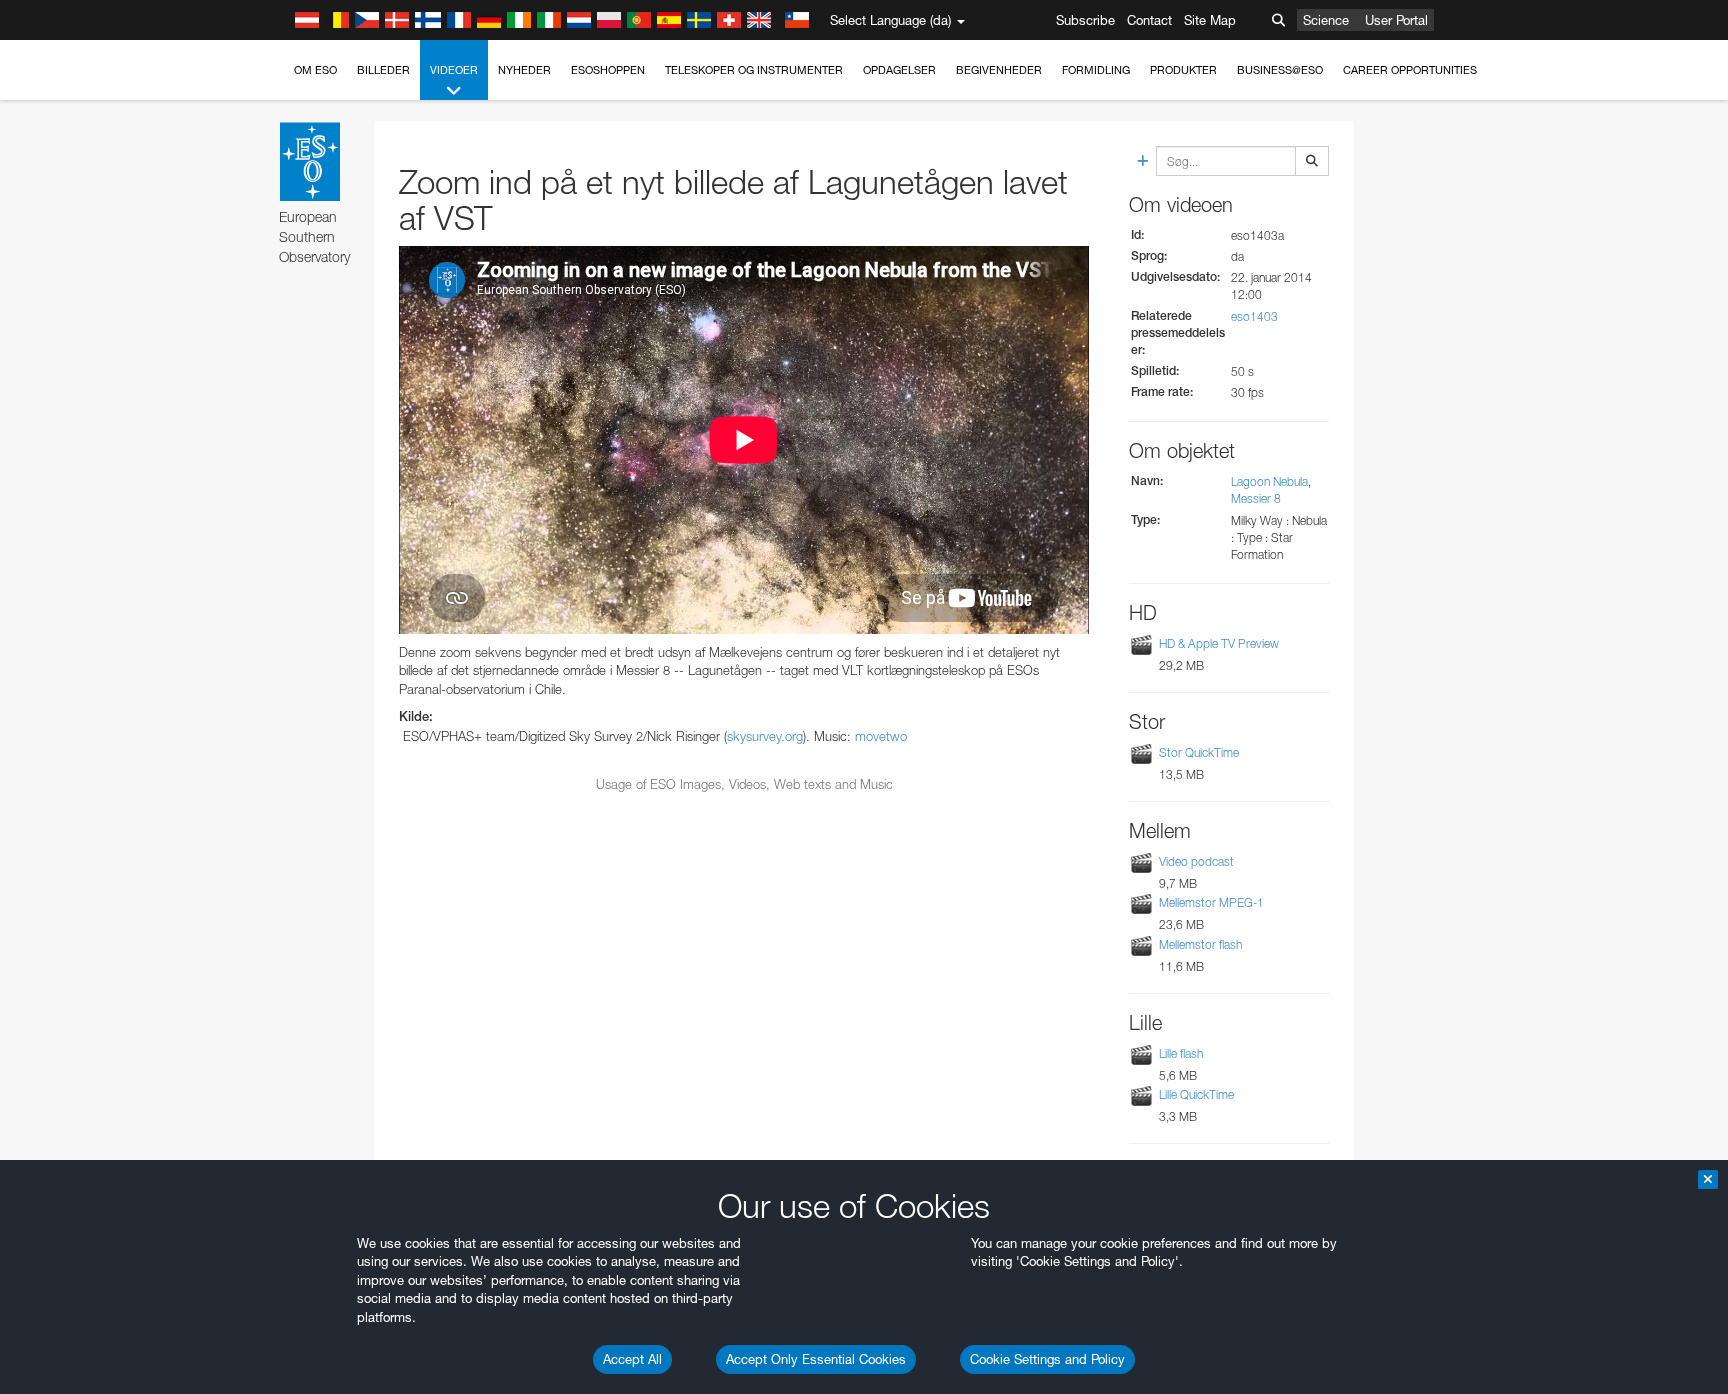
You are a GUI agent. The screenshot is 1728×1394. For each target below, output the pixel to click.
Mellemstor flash (1200, 944)
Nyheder (524, 70)
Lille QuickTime (1196, 1094)
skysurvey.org (765, 736)
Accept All (632, 1359)
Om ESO (315, 70)
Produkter (1183, 70)
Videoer (454, 70)
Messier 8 (1256, 498)
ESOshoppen (608, 70)
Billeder (383, 70)
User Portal (1396, 20)
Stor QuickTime (1199, 752)
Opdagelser (899, 70)
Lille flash (1181, 1053)
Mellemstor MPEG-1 (1211, 902)
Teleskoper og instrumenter (754, 70)
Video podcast (1196, 861)
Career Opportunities (1410, 70)
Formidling (1096, 70)
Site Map (1210, 20)
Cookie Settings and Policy (1047, 1359)
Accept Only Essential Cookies (816, 1359)
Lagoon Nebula (1269, 481)
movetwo (881, 736)
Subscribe (1085, 20)
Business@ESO (1280, 70)
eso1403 (1254, 316)
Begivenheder (999, 70)
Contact (1149, 20)
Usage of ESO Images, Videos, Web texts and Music (744, 784)
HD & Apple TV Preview (1219, 643)
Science (1326, 20)
